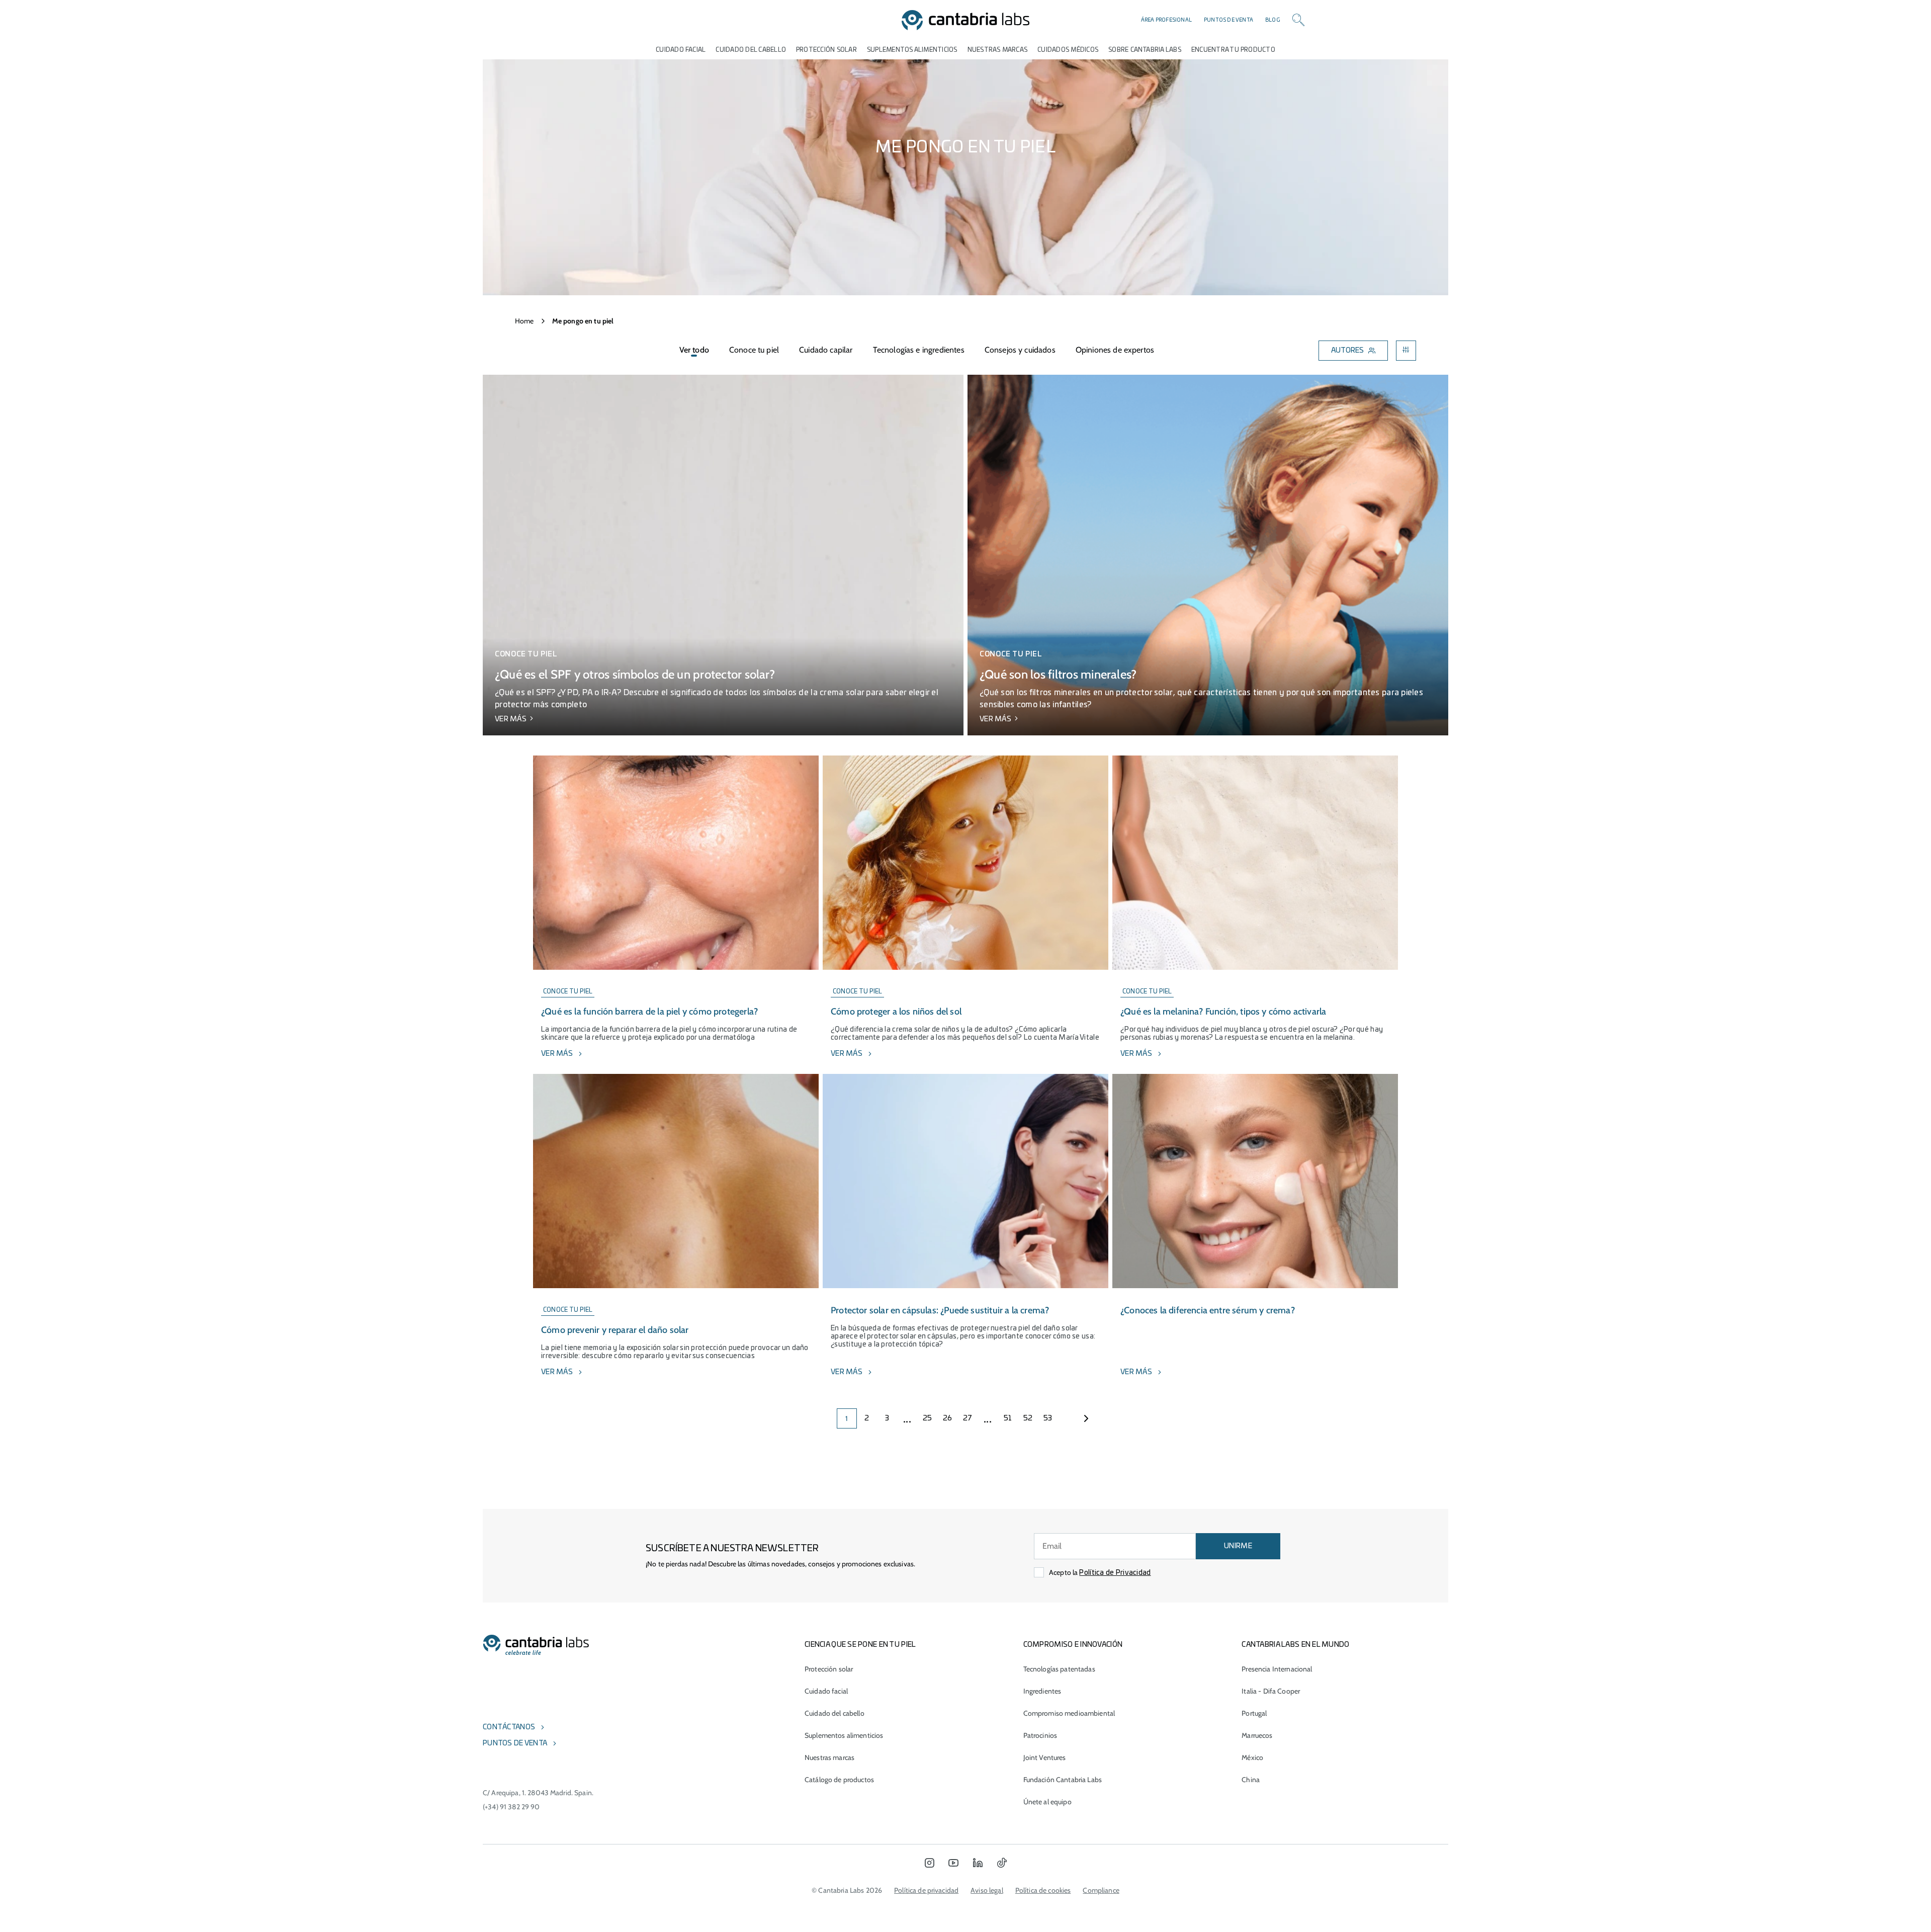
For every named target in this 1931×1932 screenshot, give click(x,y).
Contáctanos (509, 1727)
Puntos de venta (1228, 20)
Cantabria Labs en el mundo (1295, 1645)
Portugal (1254, 1713)
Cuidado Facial (681, 50)
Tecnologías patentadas (1059, 1669)
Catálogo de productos (839, 1780)
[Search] (1298, 20)
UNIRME (1238, 1546)
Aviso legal (987, 1890)
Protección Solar (826, 50)
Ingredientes (1042, 1691)
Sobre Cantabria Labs (1145, 50)
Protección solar (829, 1669)
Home (524, 321)
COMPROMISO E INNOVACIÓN (1073, 1645)
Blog (1273, 20)
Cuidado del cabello (751, 50)
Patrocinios (1040, 1735)
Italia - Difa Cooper (1271, 1691)
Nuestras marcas (998, 50)
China (1251, 1780)
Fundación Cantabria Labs (1063, 1780)
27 (968, 1418)
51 (1008, 1418)
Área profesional (1166, 20)
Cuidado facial (826, 1691)
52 (1028, 1418)
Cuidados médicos (1068, 50)
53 (1048, 1418)
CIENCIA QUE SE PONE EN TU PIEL (860, 1645)
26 (948, 1418)
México (1252, 1757)
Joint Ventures (1045, 1757)
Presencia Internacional (1277, 1669)
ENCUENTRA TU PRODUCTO (1233, 50)
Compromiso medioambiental (1069, 1713)
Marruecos (1257, 1735)
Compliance (1101, 1890)
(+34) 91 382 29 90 (511, 1807)
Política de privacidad (926, 1890)
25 (928, 1418)
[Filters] (1406, 351)
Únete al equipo (1047, 1802)
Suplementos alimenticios (912, 50)
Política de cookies (1043, 1890)
